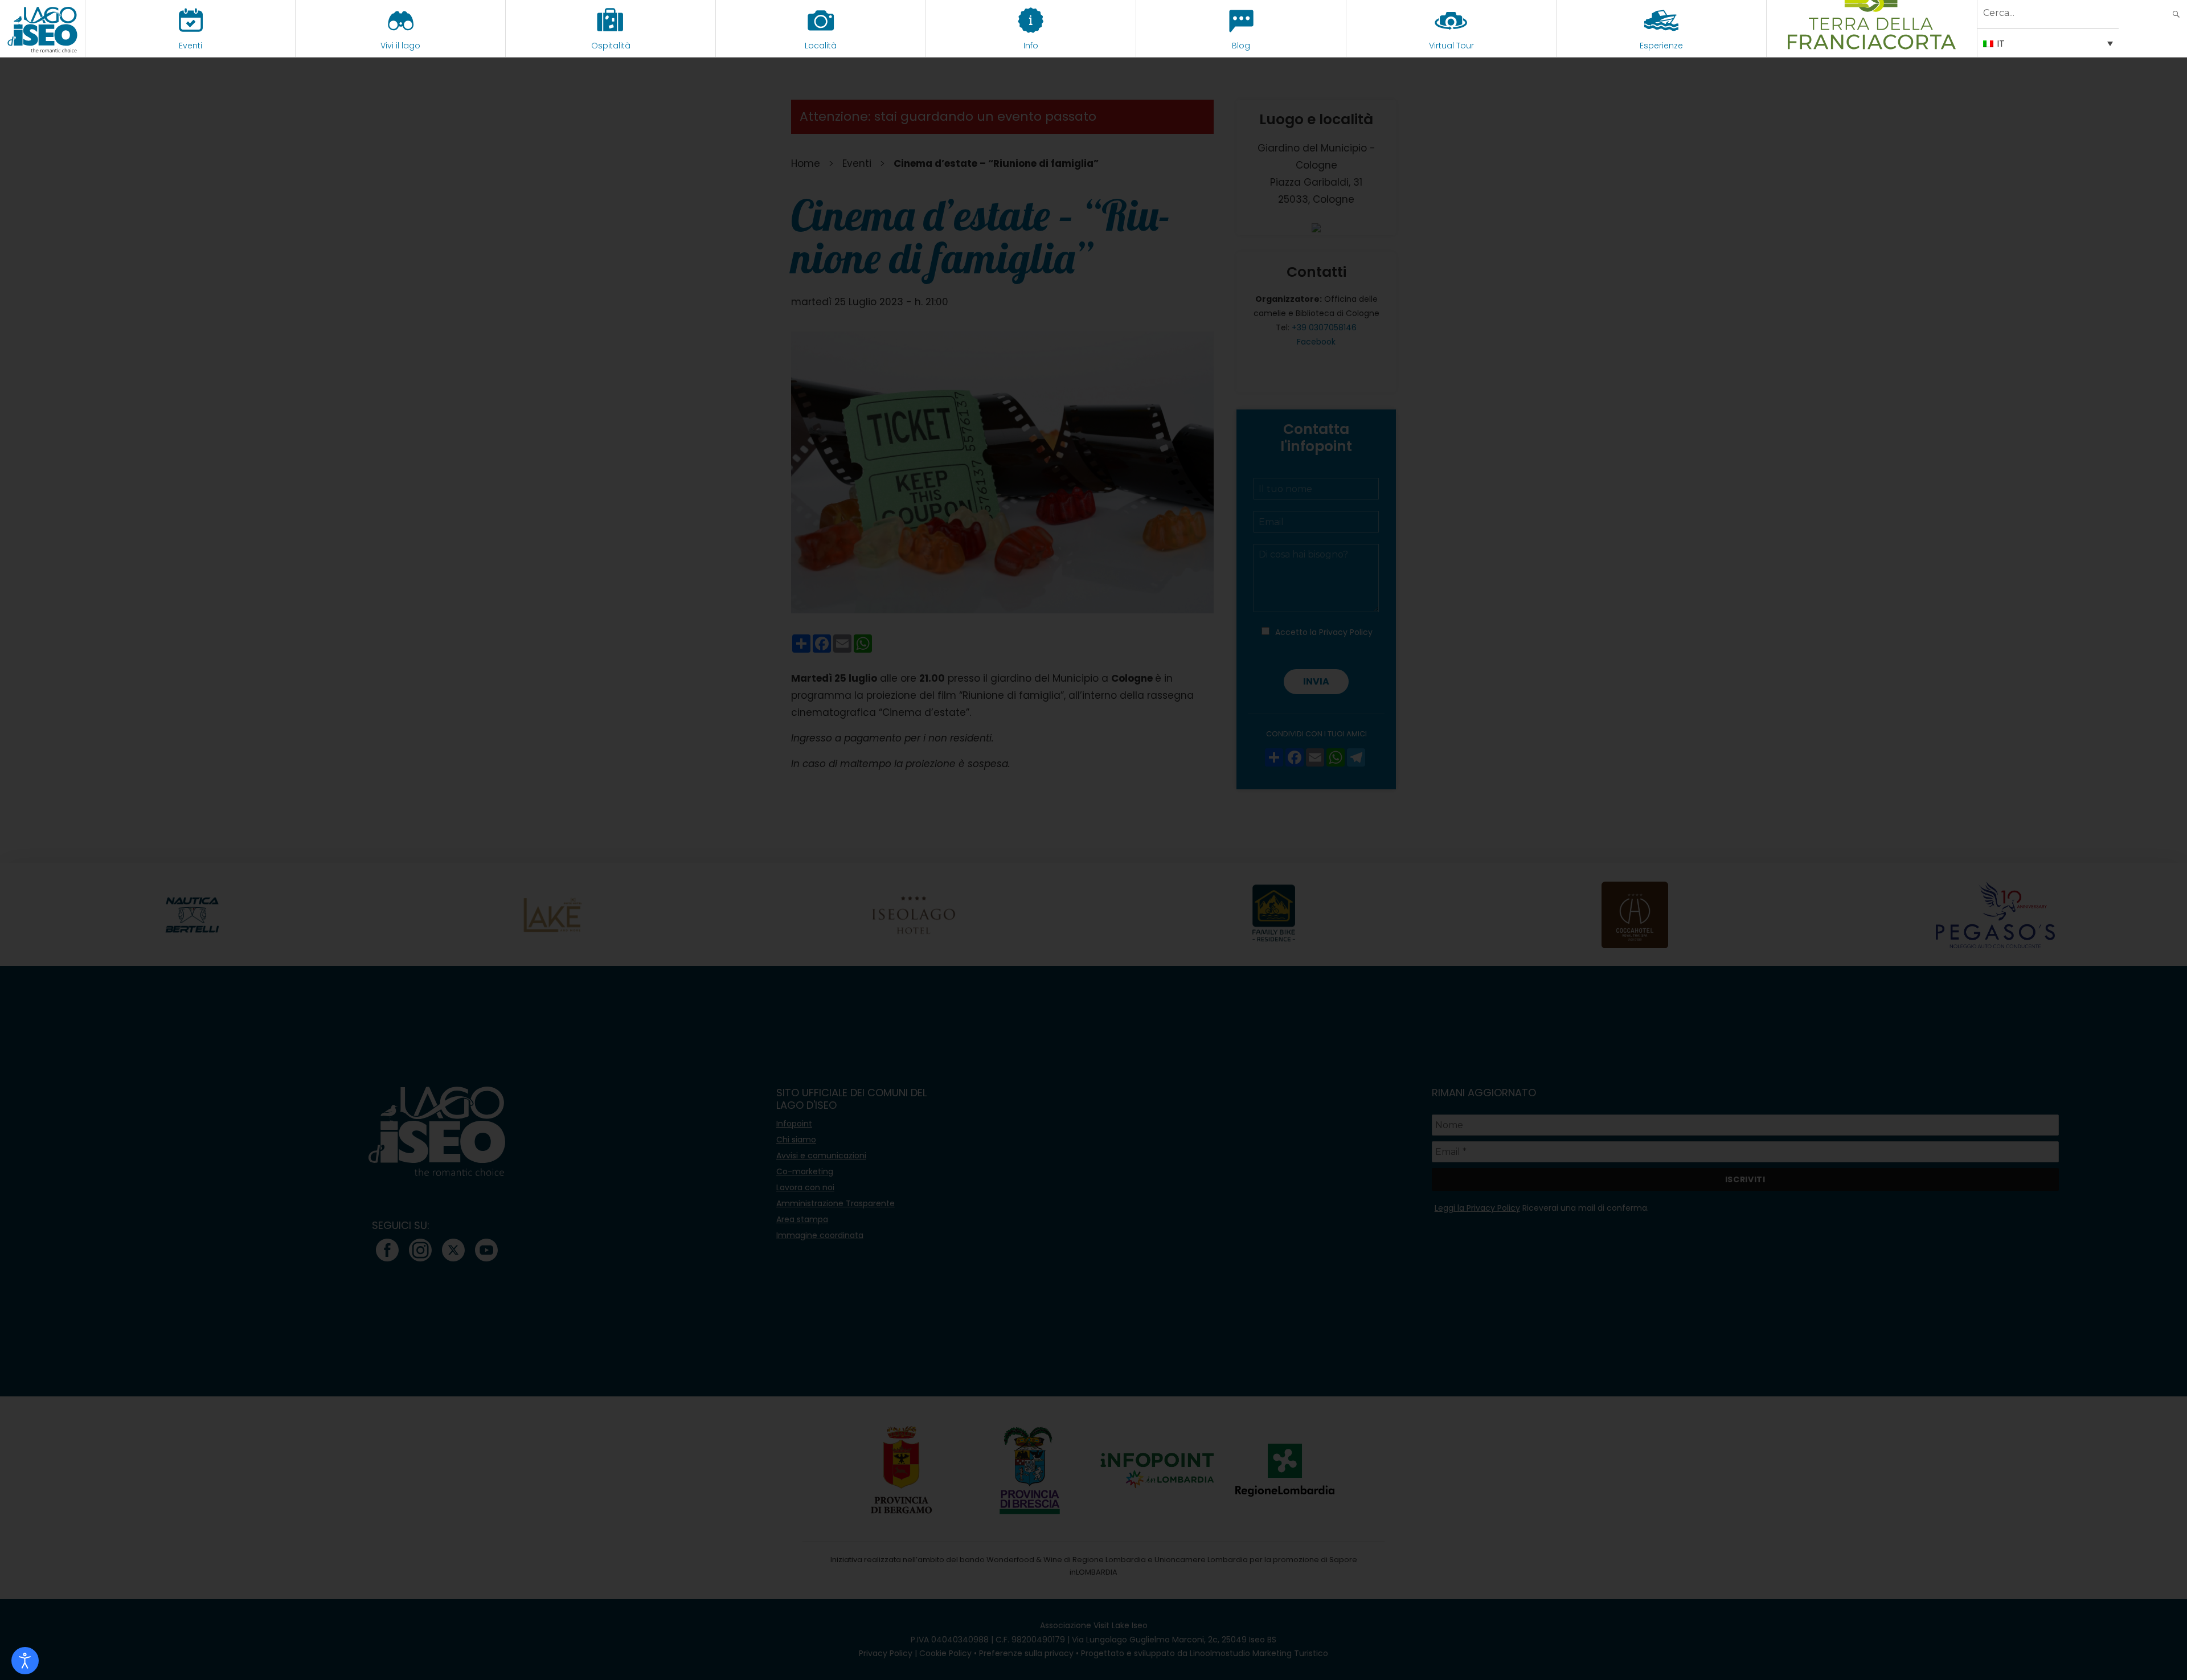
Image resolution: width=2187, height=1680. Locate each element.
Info (1031, 46)
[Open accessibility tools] (25, 1661)
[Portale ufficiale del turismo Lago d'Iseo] (42, 28)
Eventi (191, 46)
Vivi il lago (400, 46)
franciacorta (1872, 46)
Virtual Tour (1451, 46)
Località (821, 46)
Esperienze (1661, 46)
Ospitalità (611, 46)
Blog (1241, 46)
